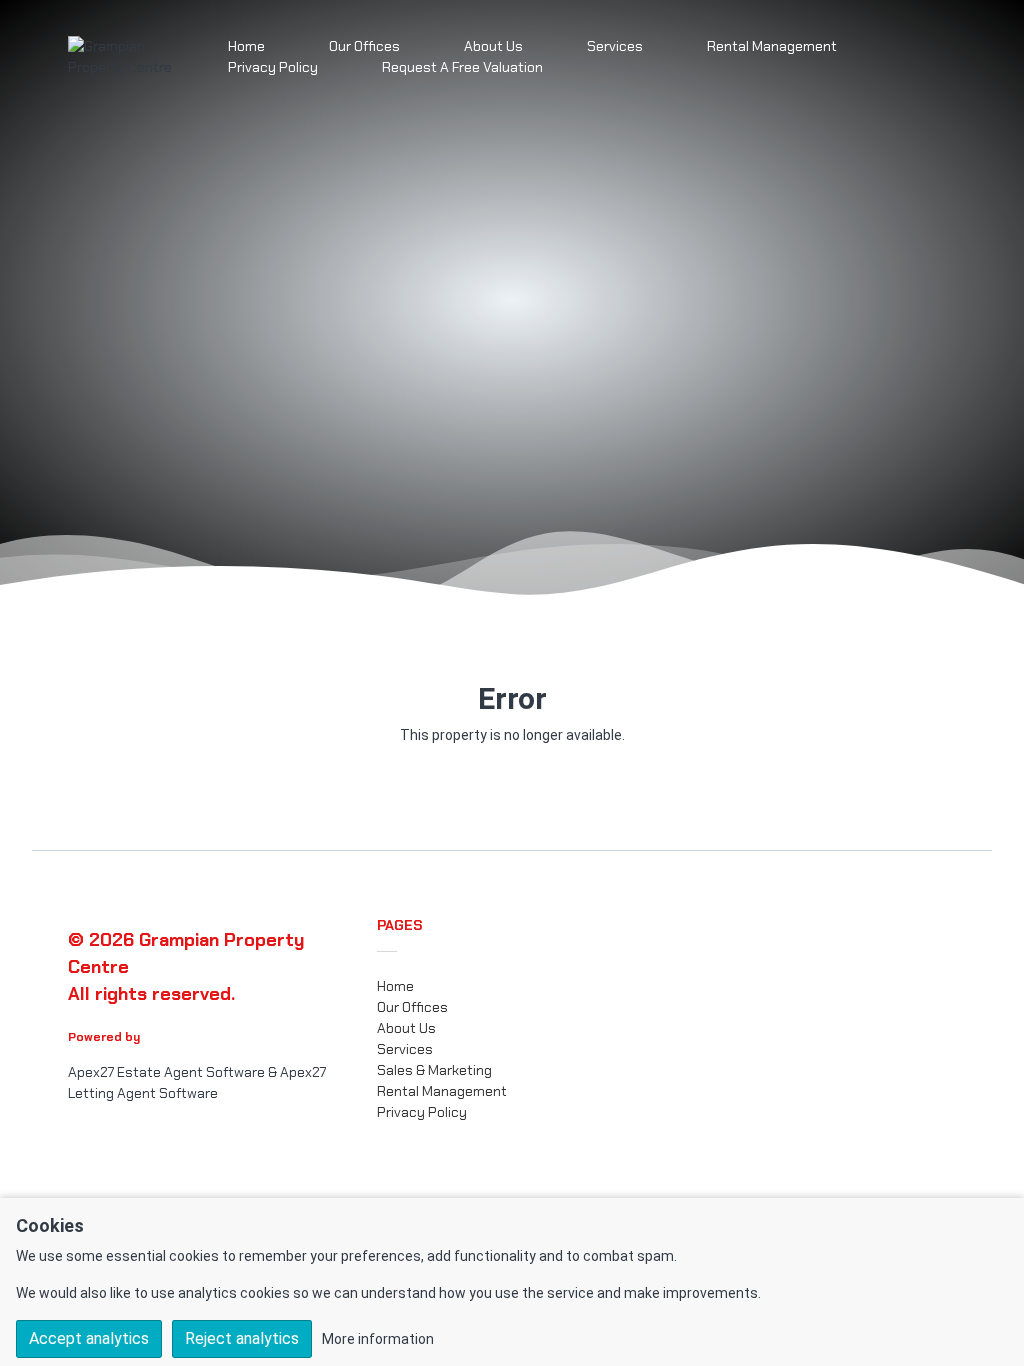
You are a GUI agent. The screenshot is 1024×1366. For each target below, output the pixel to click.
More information (378, 1339)
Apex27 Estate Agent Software (166, 1072)
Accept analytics (89, 1338)
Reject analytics (242, 1338)
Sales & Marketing (434, 1070)
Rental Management (772, 46)
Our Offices (412, 1007)
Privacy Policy (273, 67)
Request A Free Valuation (462, 67)
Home (395, 986)
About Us (406, 1028)
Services (615, 46)
